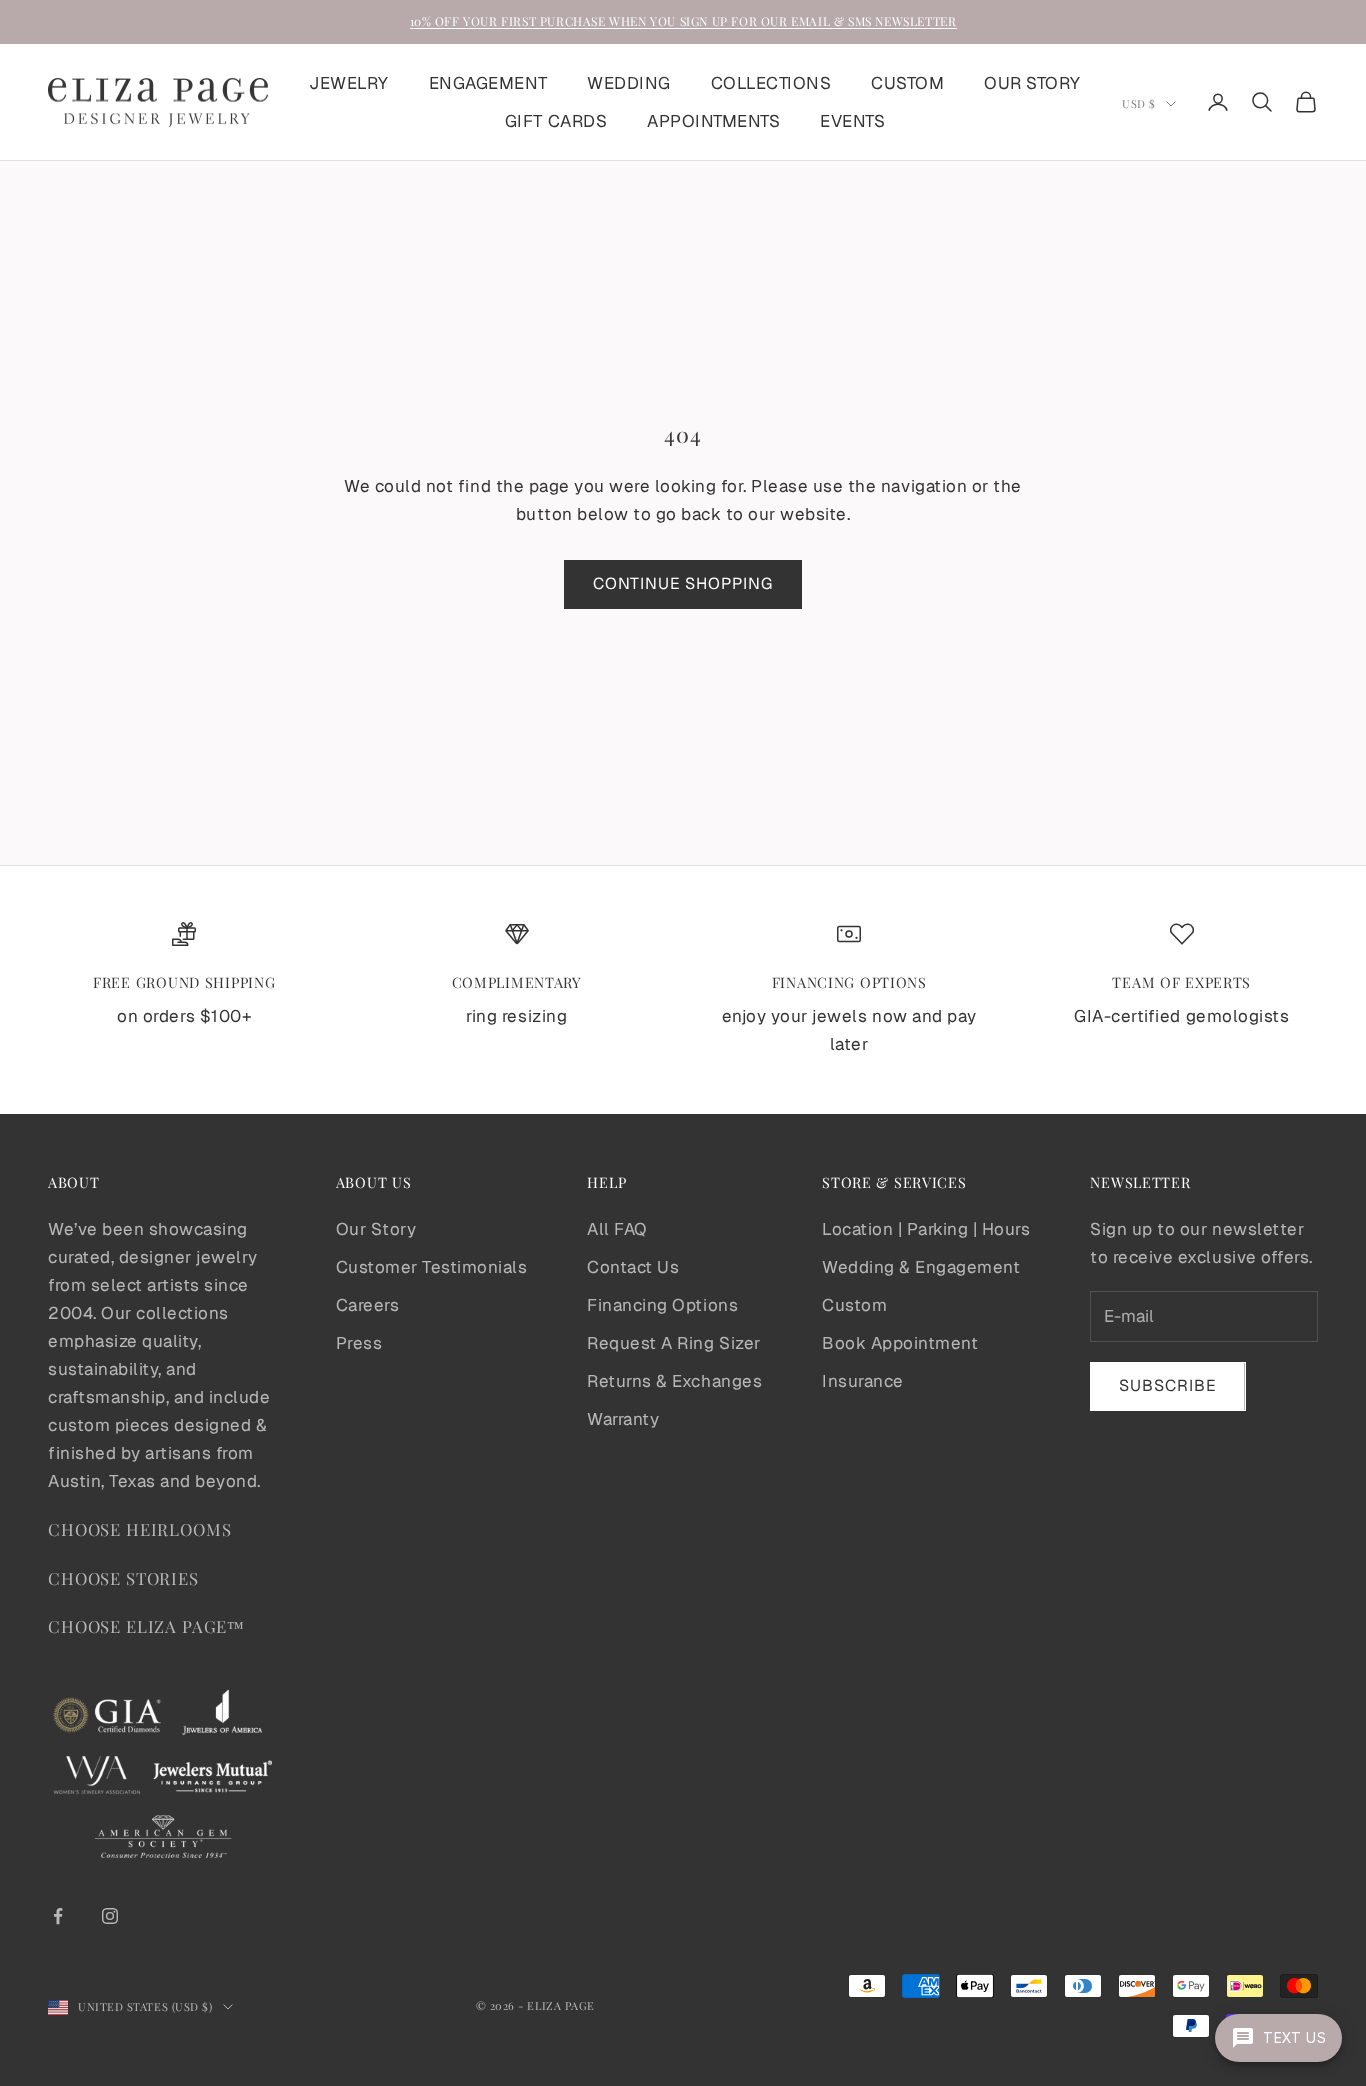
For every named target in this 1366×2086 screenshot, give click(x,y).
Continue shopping (683, 583)
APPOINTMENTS (713, 121)
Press (359, 1343)
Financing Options (662, 1305)
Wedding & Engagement (921, 1267)
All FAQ (617, 1229)
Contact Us (633, 1267)
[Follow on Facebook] (58, 1916)
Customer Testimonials (432, 1267)
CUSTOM (907, 83)
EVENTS (852, 121)
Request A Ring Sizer (673, 1343)
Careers (368, 1305)
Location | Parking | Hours (926, 1229)
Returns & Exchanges (674, 1381)
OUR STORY (1032, 83)
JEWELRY (349, 83)
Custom (854, 1305)
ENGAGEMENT (488, 83)
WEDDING (629, 83)
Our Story (376, 1229)
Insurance (863, 1381)
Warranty (623, 1419)
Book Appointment (900, 1343)
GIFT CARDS (556, 121)
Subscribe (1168, 1385)
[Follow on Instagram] (110, 1916)
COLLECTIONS (771, 83)
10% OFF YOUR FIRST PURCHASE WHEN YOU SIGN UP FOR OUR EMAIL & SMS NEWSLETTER (683, 21)
